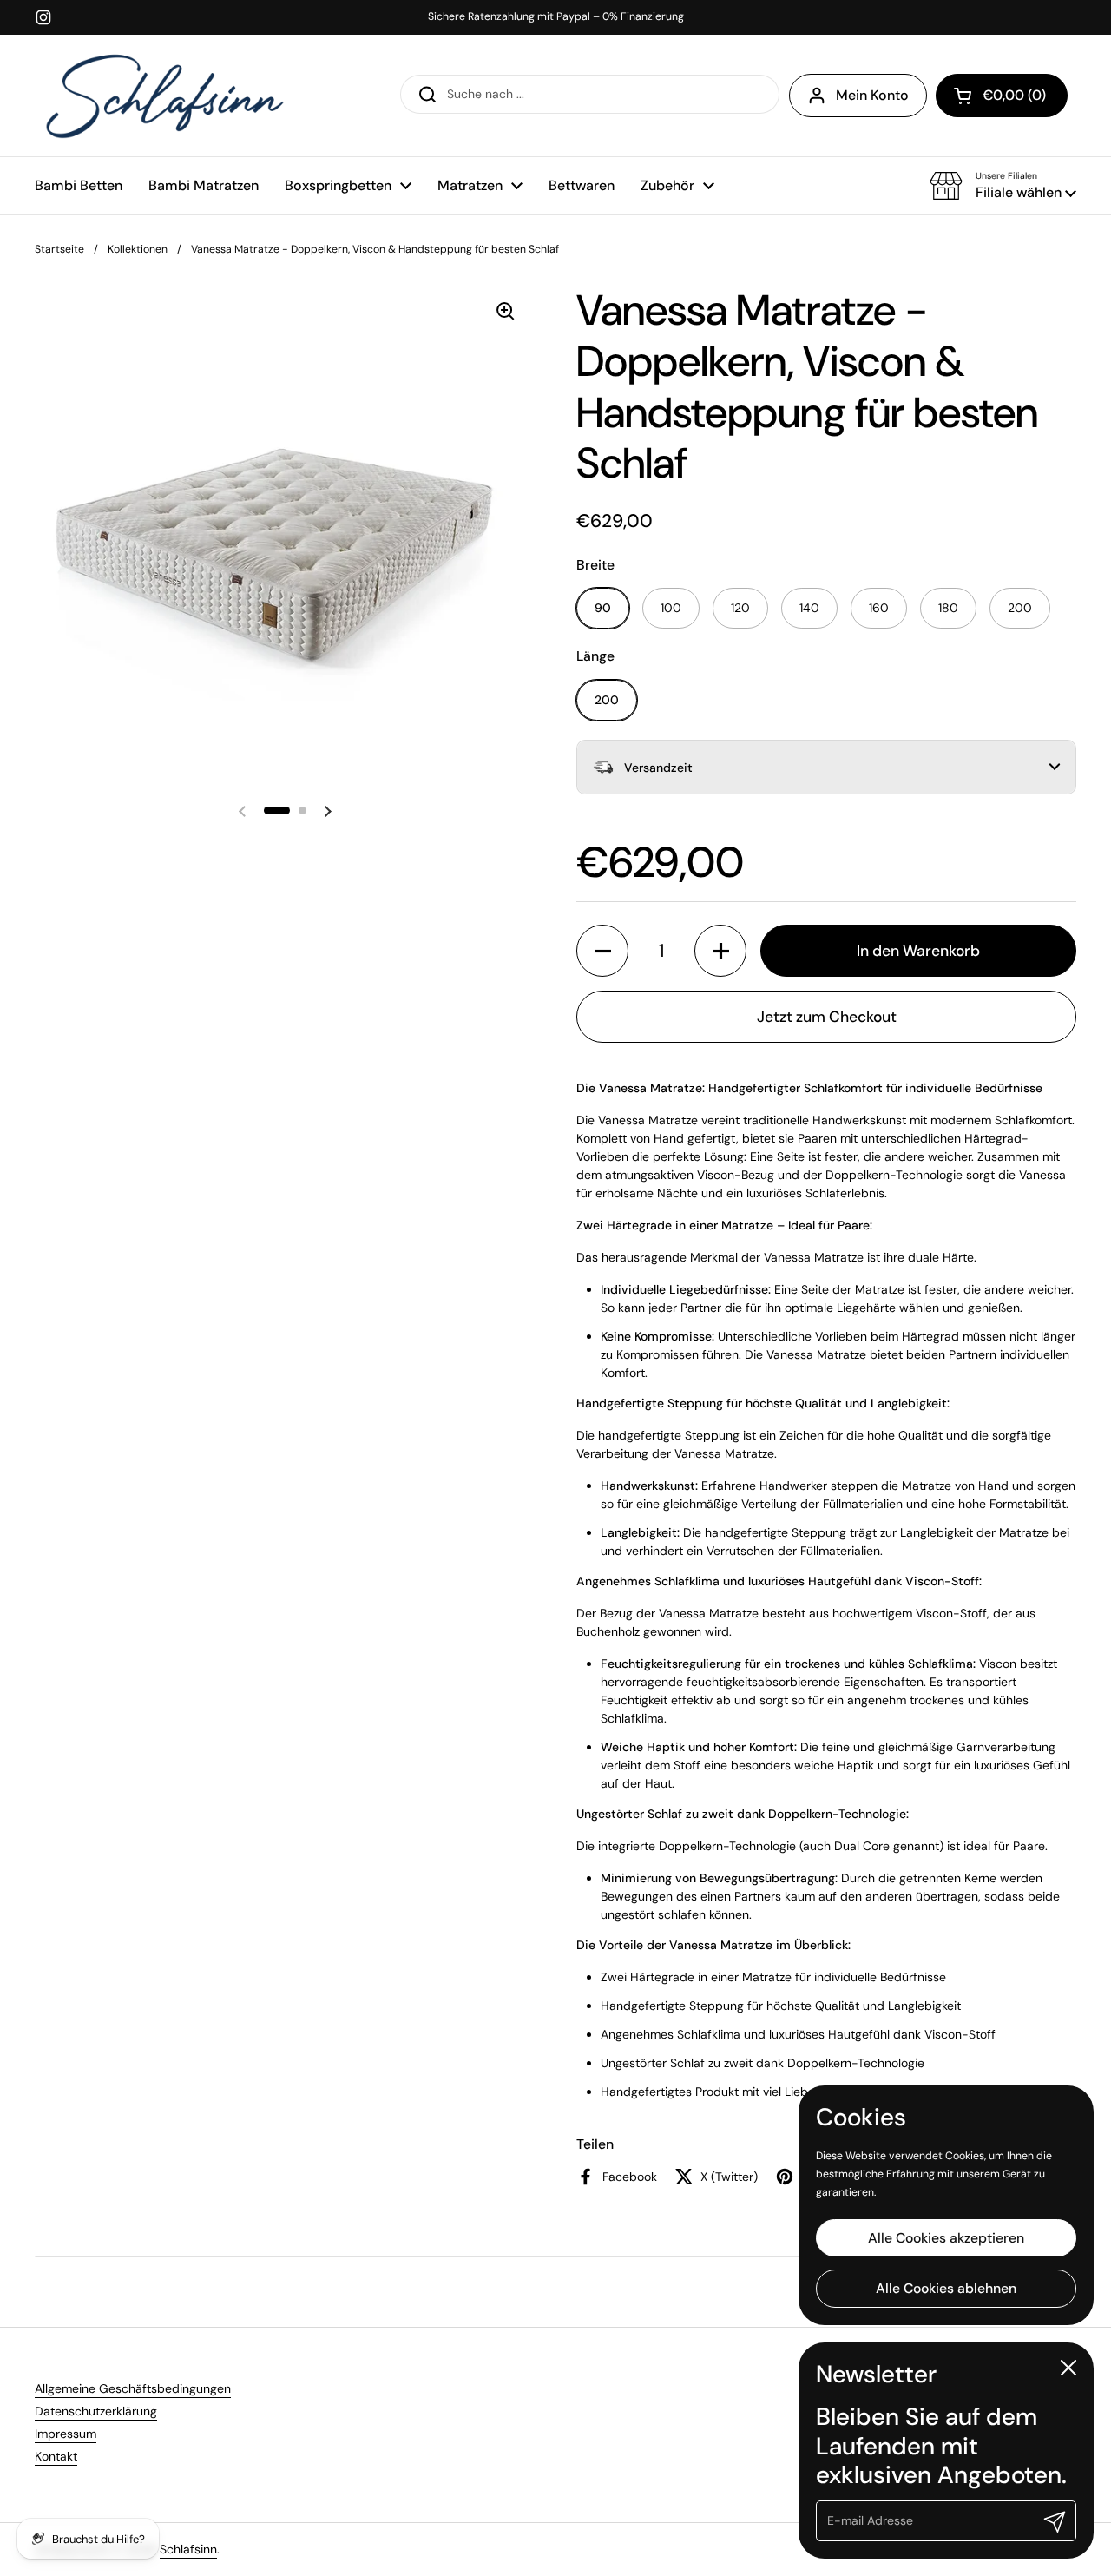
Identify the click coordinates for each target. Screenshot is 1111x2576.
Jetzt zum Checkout (827, 1017)
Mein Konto (872, 95)
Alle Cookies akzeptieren (946, 2237)
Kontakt (56, 2456)
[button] (1003, 186)
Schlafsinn (188, 2549)
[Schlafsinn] (165, 96)
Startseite (59, 249)
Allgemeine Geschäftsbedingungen (133, 2388)
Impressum (66, 2434)
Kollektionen (138, 249)
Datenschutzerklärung (96, 2411)
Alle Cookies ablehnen (946, 2288)
